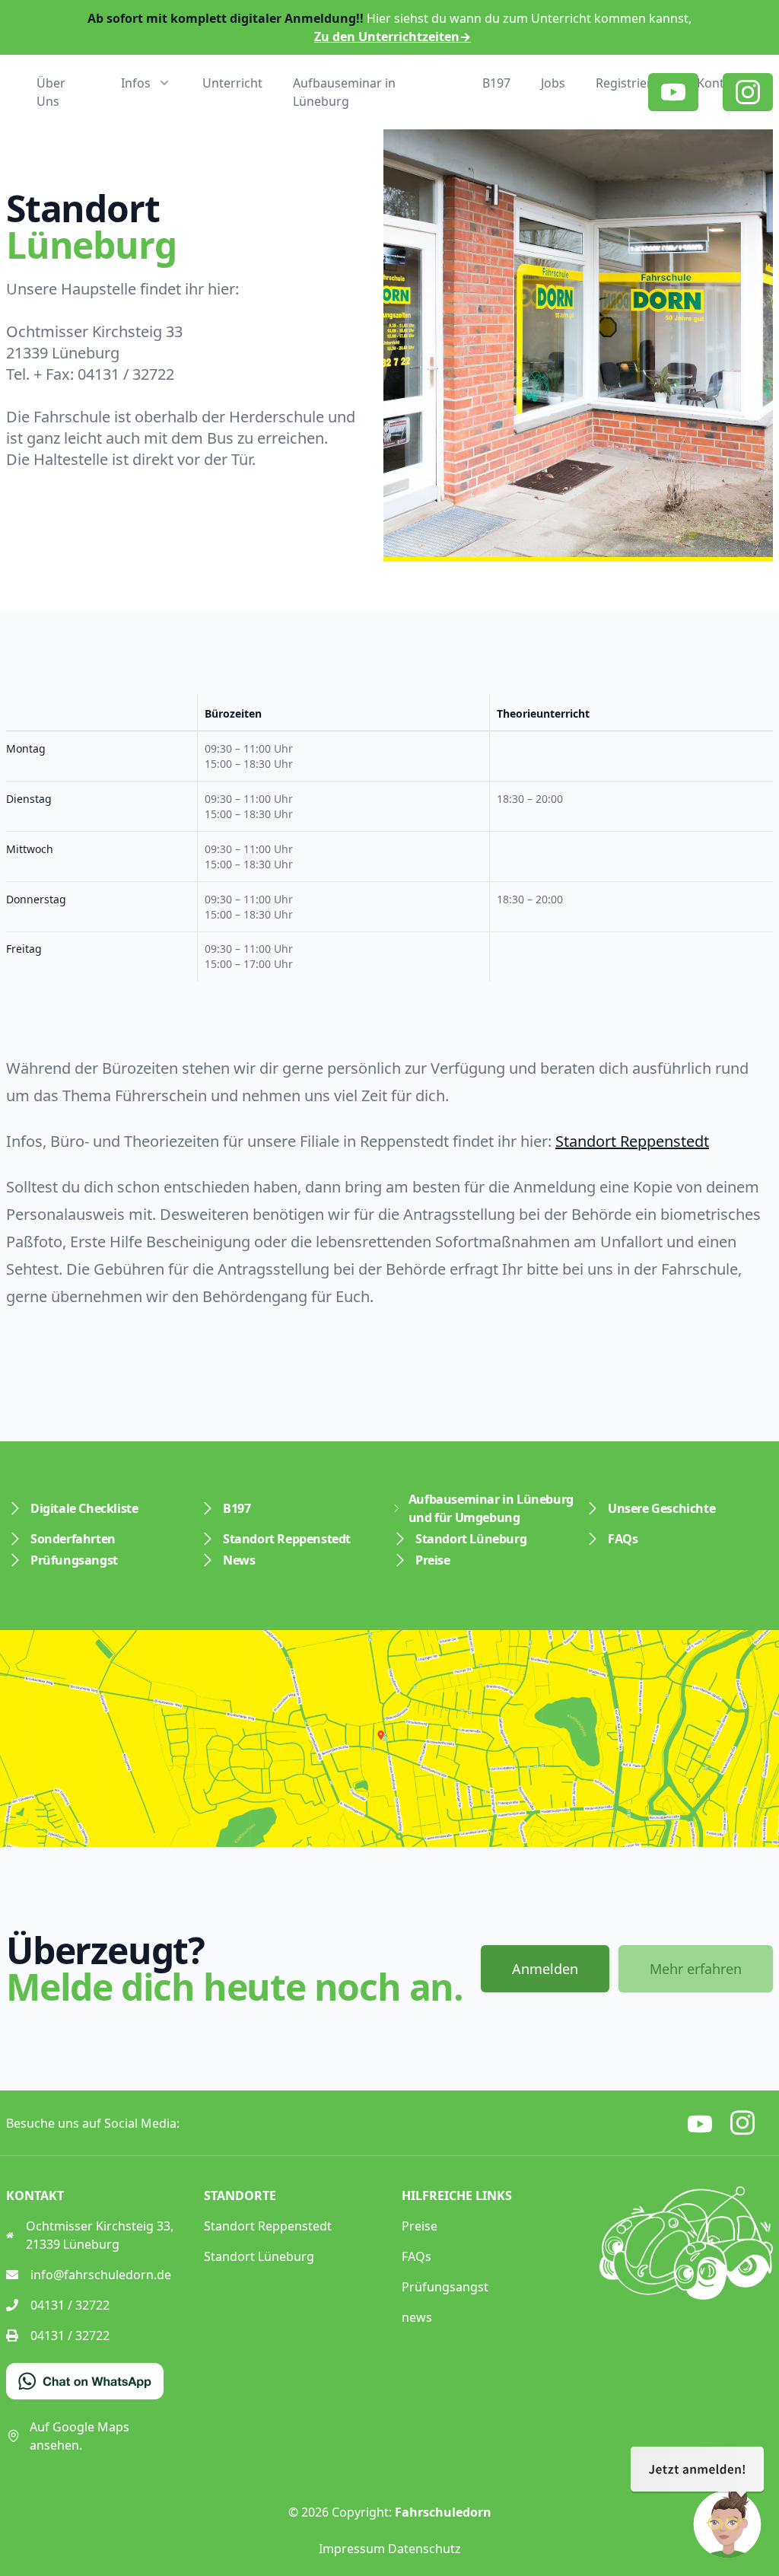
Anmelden (545, 1969)
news (417, 2317)
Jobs (553, 83)
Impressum (352, 2549)
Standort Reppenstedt (632, 1141)
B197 (496, 83)
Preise (433, 1560)
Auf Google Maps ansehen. (79, 2436)
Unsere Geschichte (661, 1508)
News (239, 1560)
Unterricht (232, 83)
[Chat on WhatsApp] (85, 2381)
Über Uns (51, 92)
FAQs (623, 1539)
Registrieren (631, 83)
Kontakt (720, 83)
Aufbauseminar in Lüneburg (344, 92)
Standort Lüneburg (471, 1539)
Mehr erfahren (696, 1969)
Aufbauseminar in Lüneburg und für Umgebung (491, 1508)
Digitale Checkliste (84, 1508)
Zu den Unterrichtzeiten (393, 37)
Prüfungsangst (74, 1560)
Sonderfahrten (73, 1539)
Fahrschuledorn (443, 2512)
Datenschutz (424, 2549)
